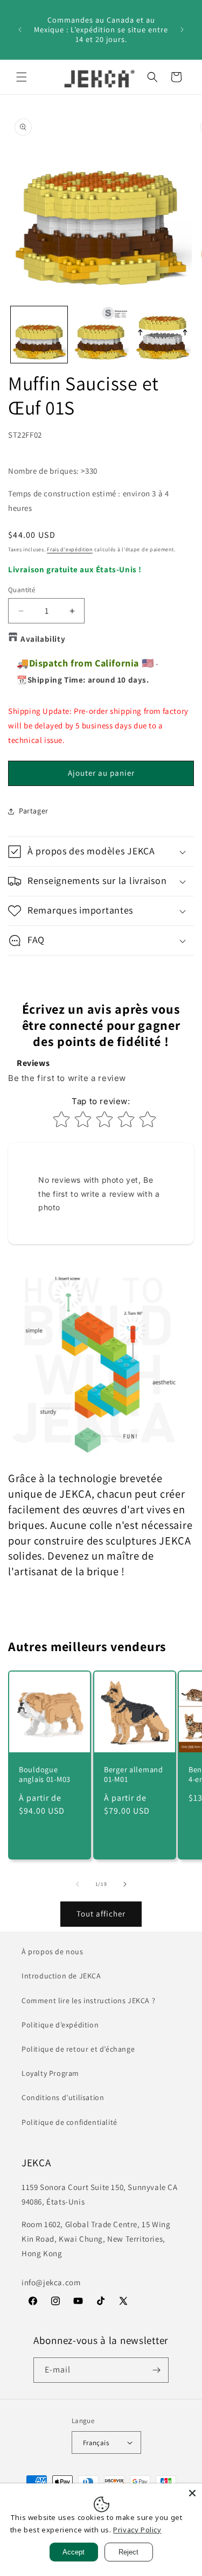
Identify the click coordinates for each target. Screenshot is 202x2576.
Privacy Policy (137, 2530)
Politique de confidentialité (69, 2122)
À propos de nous (53, 1952)
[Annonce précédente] (20, 30)
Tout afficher (101, 1914)
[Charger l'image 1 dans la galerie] (39, 335)
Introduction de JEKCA (61, 1976)
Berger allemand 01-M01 (134, 1774)
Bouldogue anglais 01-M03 (45, 1774)
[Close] (192, 2493)
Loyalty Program (50, 2073)
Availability (43, 639)
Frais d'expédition (70, 549)
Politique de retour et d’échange (78, 2049)
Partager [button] (34, 811)
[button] (22, 77)
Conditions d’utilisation (63, 2097)
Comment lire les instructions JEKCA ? (88, 2001)
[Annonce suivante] (182, 30)
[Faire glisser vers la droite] (125, 1884)
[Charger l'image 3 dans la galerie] (162, 335)
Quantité (22, 590)
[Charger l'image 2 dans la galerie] (101, 335)
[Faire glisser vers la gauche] (78, 1884)
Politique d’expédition (60, 2025)
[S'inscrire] (156, 2370)
